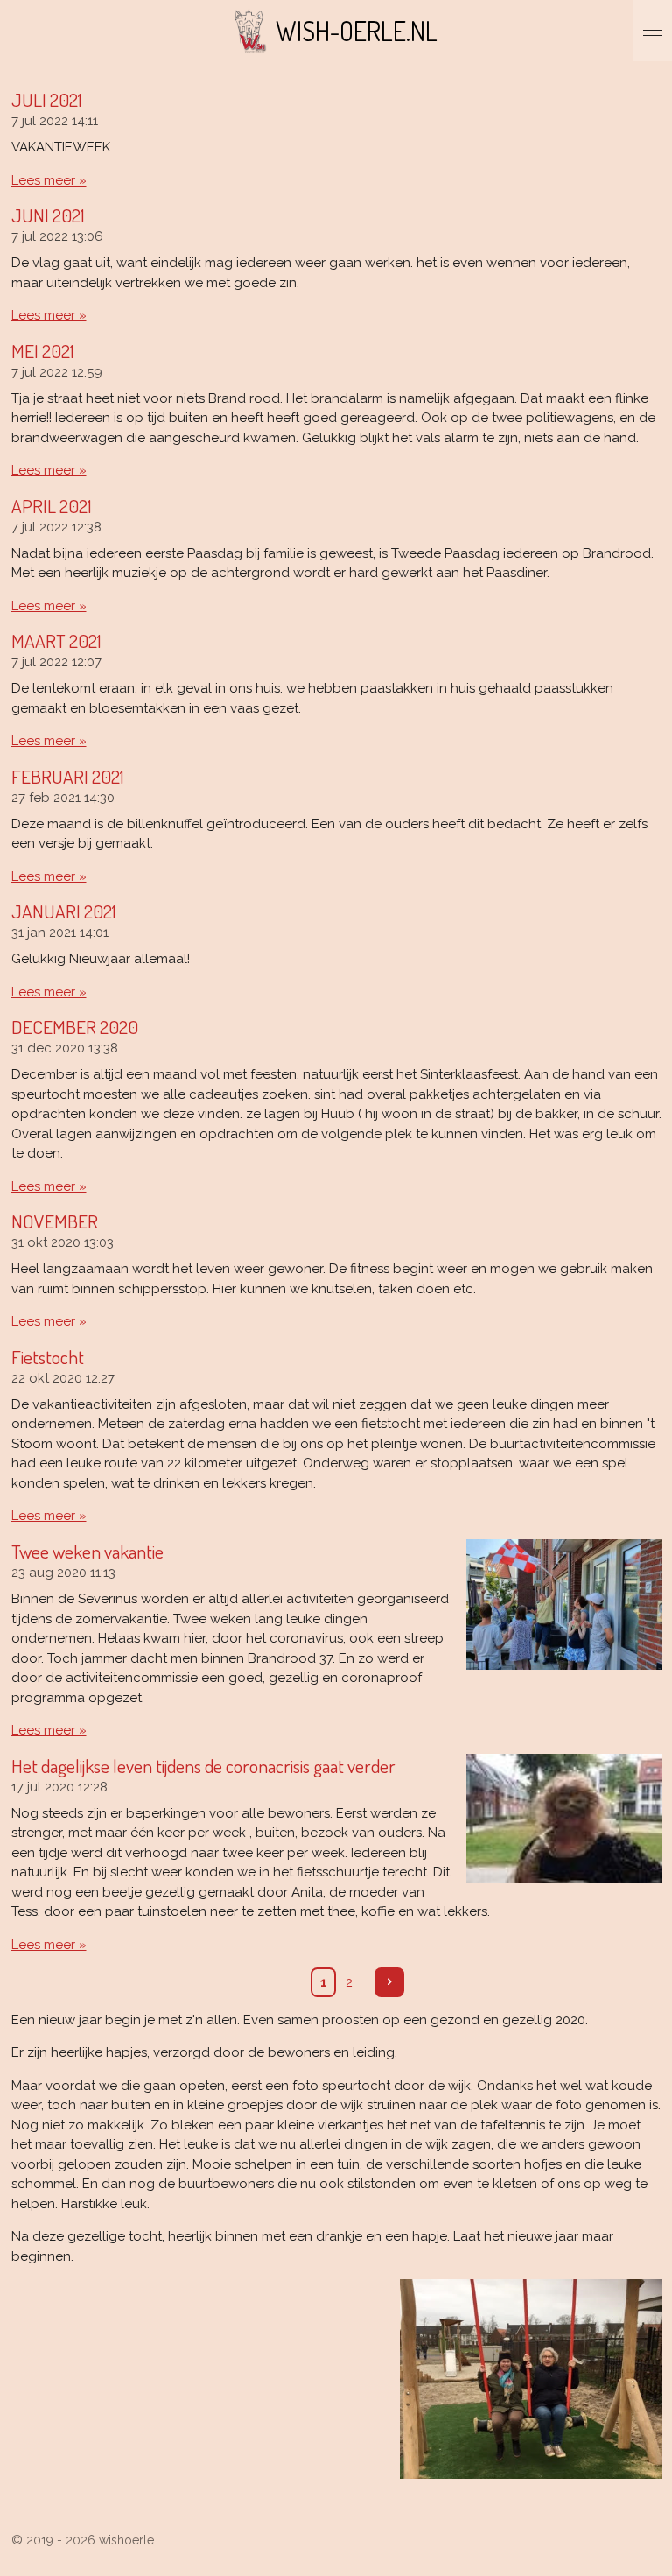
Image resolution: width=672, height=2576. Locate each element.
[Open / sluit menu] (653, 31)
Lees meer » (49, 180)
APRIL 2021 (52, 506)
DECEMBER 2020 (75, 1027)
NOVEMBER (55, 1221)
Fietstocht (48, 1357)
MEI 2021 (43, 351)
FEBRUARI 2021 (68, 776)
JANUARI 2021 (64, 911)
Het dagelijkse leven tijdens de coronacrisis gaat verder (203, 1766)
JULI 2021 (47, 99)
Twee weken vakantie (87, 1551)
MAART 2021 (56, 640)
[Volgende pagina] (389, 1982)
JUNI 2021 (48, 215)
